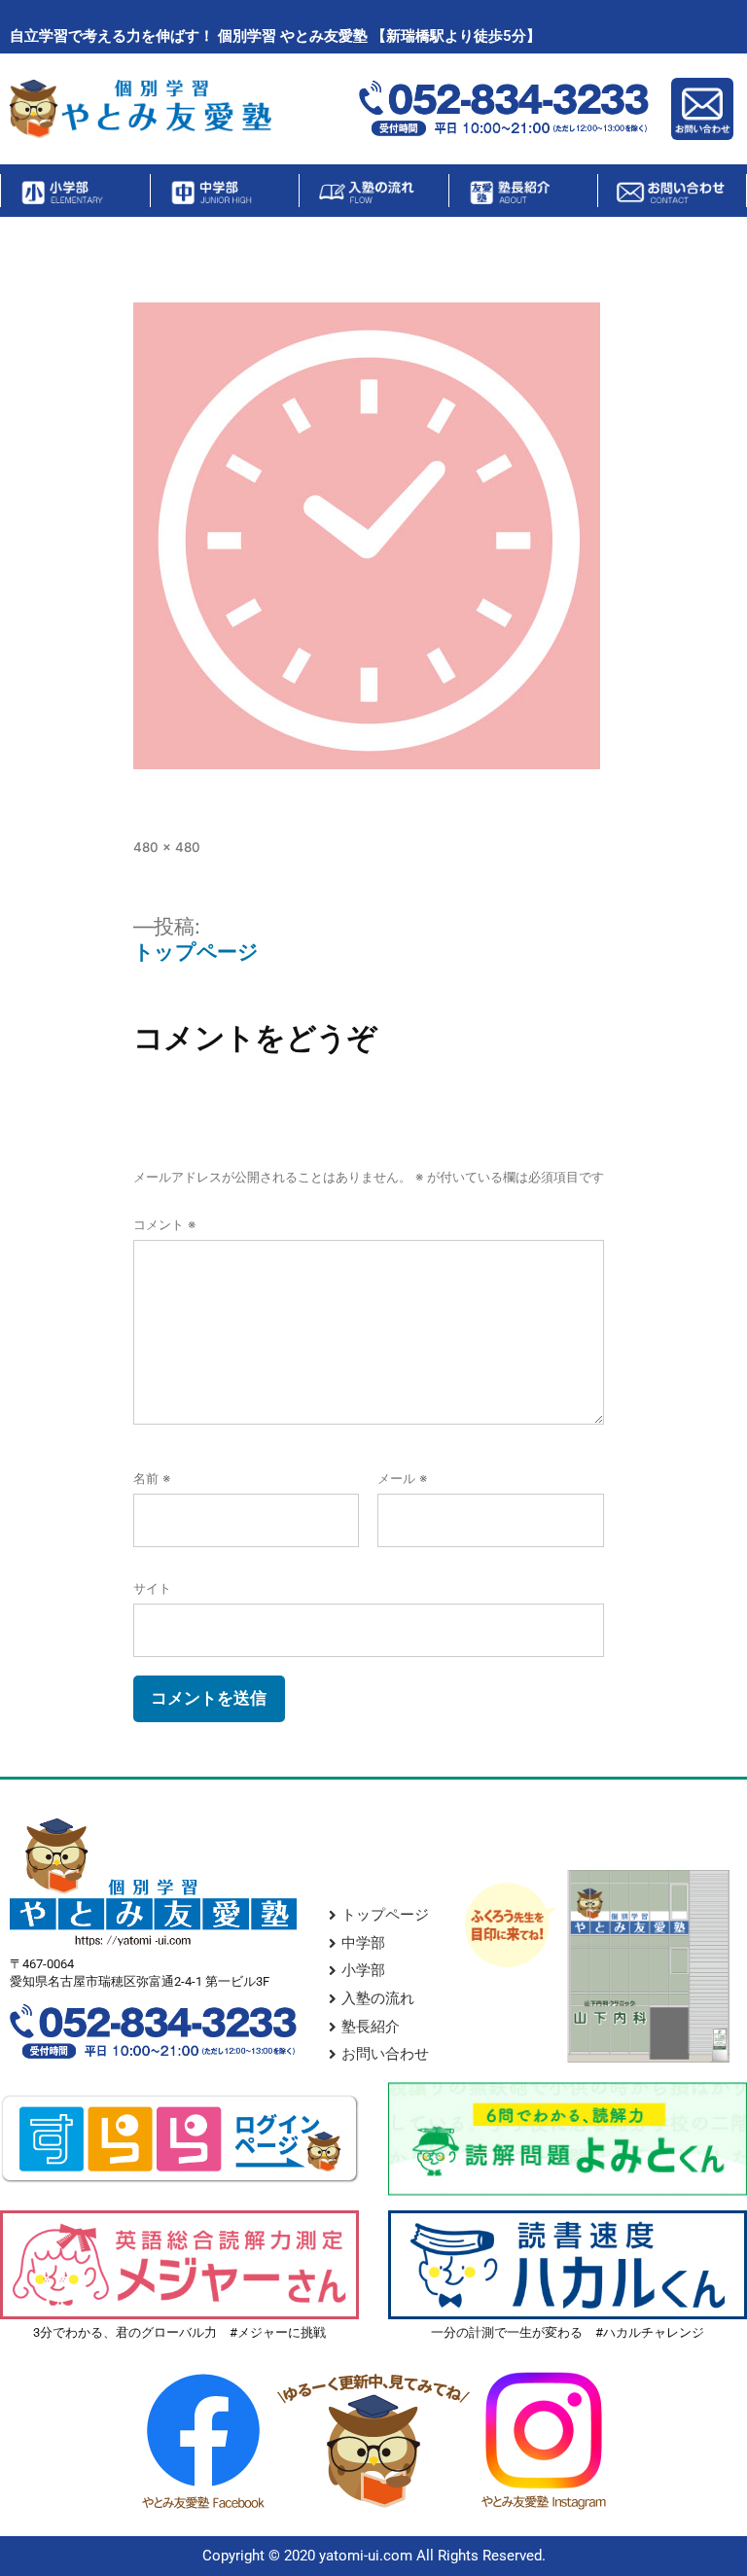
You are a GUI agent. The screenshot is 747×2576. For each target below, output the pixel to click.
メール (402, 1478)
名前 (152, 1478)
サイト (152, 1588)
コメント (164, 1224)
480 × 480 (167, 847)
